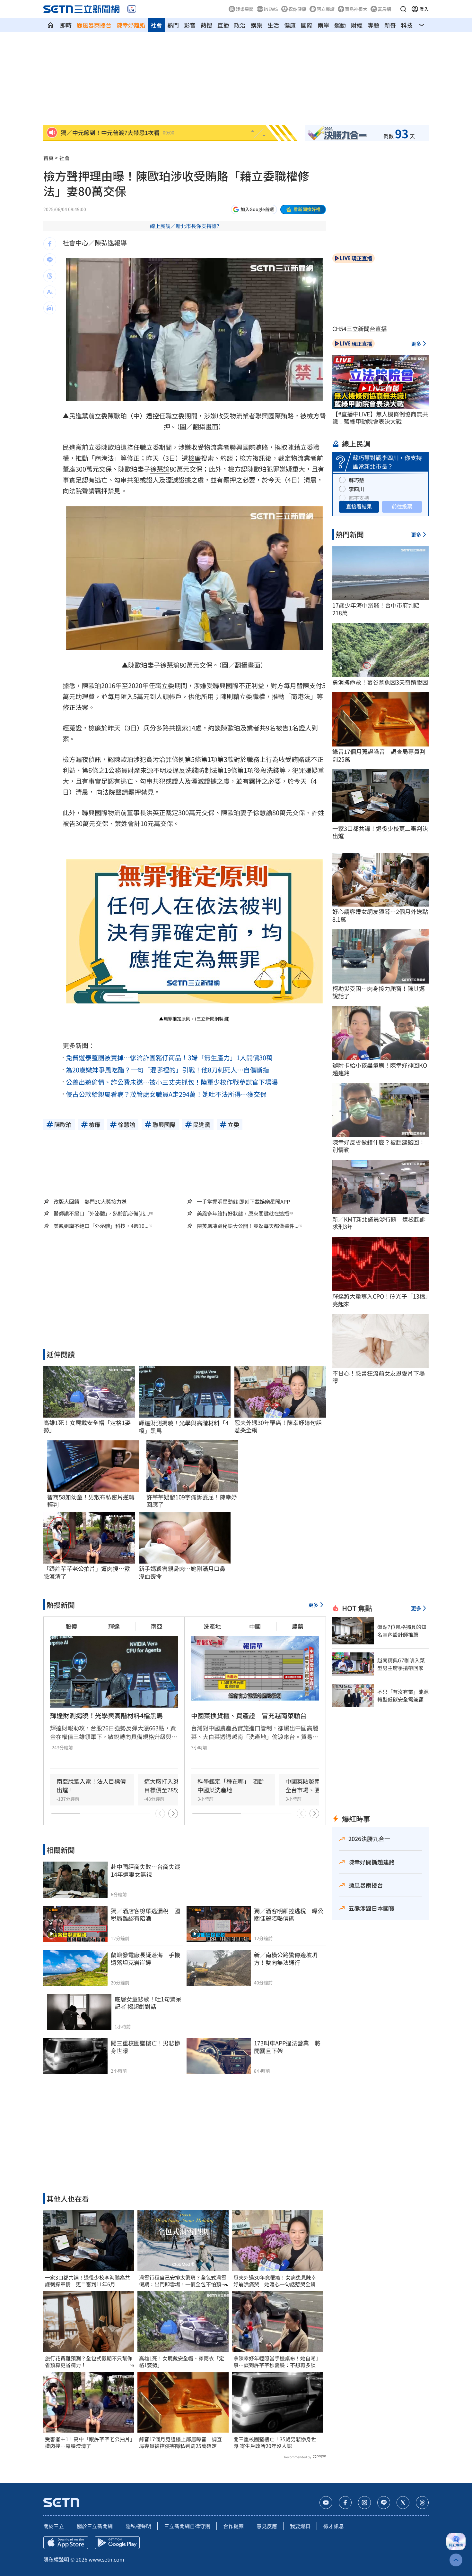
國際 (307, 25)
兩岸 (323, 25)
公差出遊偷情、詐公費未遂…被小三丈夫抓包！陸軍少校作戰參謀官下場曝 (172, 1082)
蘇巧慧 (356, 480)
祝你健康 (297, 9)
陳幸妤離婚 (131, 25)
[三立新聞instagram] (364, 2503)
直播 (223, 25)
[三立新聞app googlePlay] (117, 2543)
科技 (407, 25)
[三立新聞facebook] (345, 2503)
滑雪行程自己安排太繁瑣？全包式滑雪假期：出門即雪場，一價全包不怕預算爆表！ (183, 2281)
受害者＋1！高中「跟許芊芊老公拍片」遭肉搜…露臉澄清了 (89, 2443)
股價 (71, 1626)
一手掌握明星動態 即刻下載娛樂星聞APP (243, 1201)
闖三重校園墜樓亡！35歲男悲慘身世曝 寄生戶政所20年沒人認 (275, 2443)
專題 (373, 25)
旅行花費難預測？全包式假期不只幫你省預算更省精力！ (89, 2362)
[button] (403, 9)
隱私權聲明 (138, 2526)
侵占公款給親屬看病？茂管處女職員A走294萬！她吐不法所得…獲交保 (166, 1094)
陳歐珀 (117, 416)
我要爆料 (300, 2526)
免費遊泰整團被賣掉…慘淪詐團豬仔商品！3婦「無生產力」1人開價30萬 (169, 1058)
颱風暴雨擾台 (94, 25)
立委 (101, 416)
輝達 (114, 1626)
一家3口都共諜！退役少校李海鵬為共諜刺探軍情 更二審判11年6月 (87, 2281)
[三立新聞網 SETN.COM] (50, 25)
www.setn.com (106, 2559)
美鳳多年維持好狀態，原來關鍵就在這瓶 (243, 1213)
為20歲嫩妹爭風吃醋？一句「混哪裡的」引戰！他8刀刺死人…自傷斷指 (167, 1070)
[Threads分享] (50, 276)
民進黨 (79, 416)
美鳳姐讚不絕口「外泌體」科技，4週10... (101, 1226)
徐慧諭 (160, 469)
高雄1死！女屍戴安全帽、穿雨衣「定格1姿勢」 (182, 2362)
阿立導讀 (326, 9)
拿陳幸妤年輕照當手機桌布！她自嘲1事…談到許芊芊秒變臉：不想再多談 (276, 2362)
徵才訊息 (334, 2526)
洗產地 (212, 1626)
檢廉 (195, 458)
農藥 (298, 1626)
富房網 (384, 9)
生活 (273, 25)
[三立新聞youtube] (326, 2503)
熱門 (173, 25)
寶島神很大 (356, 9)
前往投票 (402, 506)
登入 (424, 9)
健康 (290, 25)
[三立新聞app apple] (66, 2543)
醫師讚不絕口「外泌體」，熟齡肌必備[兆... (101, 1213)
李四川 (356, 489)
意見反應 (267, 2526)
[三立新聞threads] (422, 2503)
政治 (240, 25)
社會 (156, 25)
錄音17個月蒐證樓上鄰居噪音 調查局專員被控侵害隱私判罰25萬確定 (180, 2443)
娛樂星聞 (245, 9)
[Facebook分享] (50, 244)
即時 (66, 25)
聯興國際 (268, 416)
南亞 (157, 1626)
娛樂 (257, 25)
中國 (255, 1626)
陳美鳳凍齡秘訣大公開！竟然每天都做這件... (248, 1226)
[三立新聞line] (384, 2503)
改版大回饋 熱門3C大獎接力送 (90, 1201)
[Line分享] (50, 260)
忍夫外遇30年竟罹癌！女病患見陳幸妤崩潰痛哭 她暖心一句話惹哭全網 (275, 2281)
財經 (357, 25)
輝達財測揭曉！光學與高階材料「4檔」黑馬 (184, 1427)
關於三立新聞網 (95, 2526)
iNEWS (271, 9)
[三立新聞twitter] (403, 2503)
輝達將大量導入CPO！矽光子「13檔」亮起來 (380, 1300)
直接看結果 (359, 506)
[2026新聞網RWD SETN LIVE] (132, 9)
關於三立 (54, 2526)
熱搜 (206, 25)
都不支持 (359, 498)
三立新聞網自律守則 (187, 2526)
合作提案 (233, 2526)
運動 (340, 25)
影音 (190, 25)
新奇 (390, 25)
